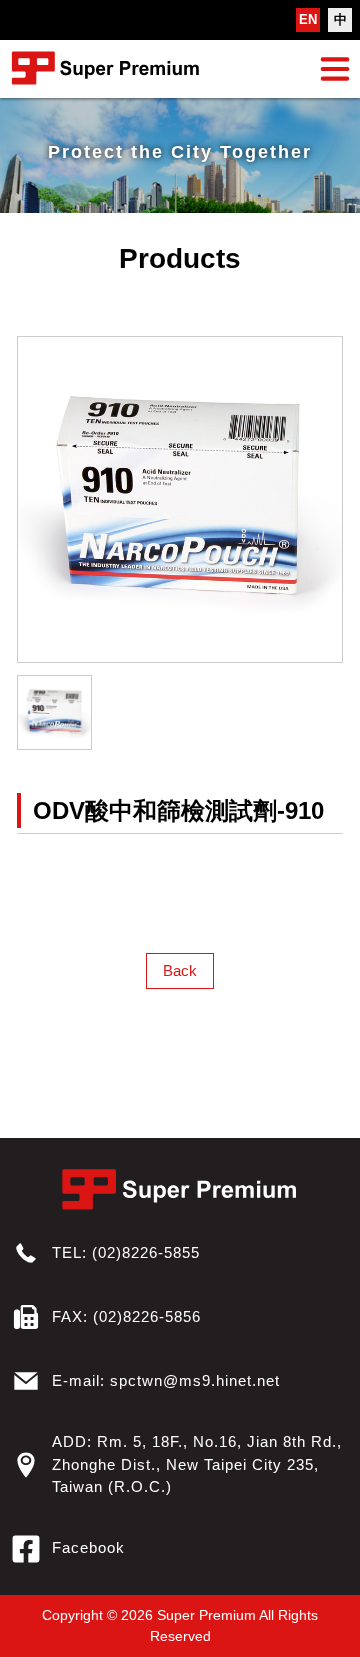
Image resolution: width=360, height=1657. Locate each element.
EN (308, 19)
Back (180, 970)
